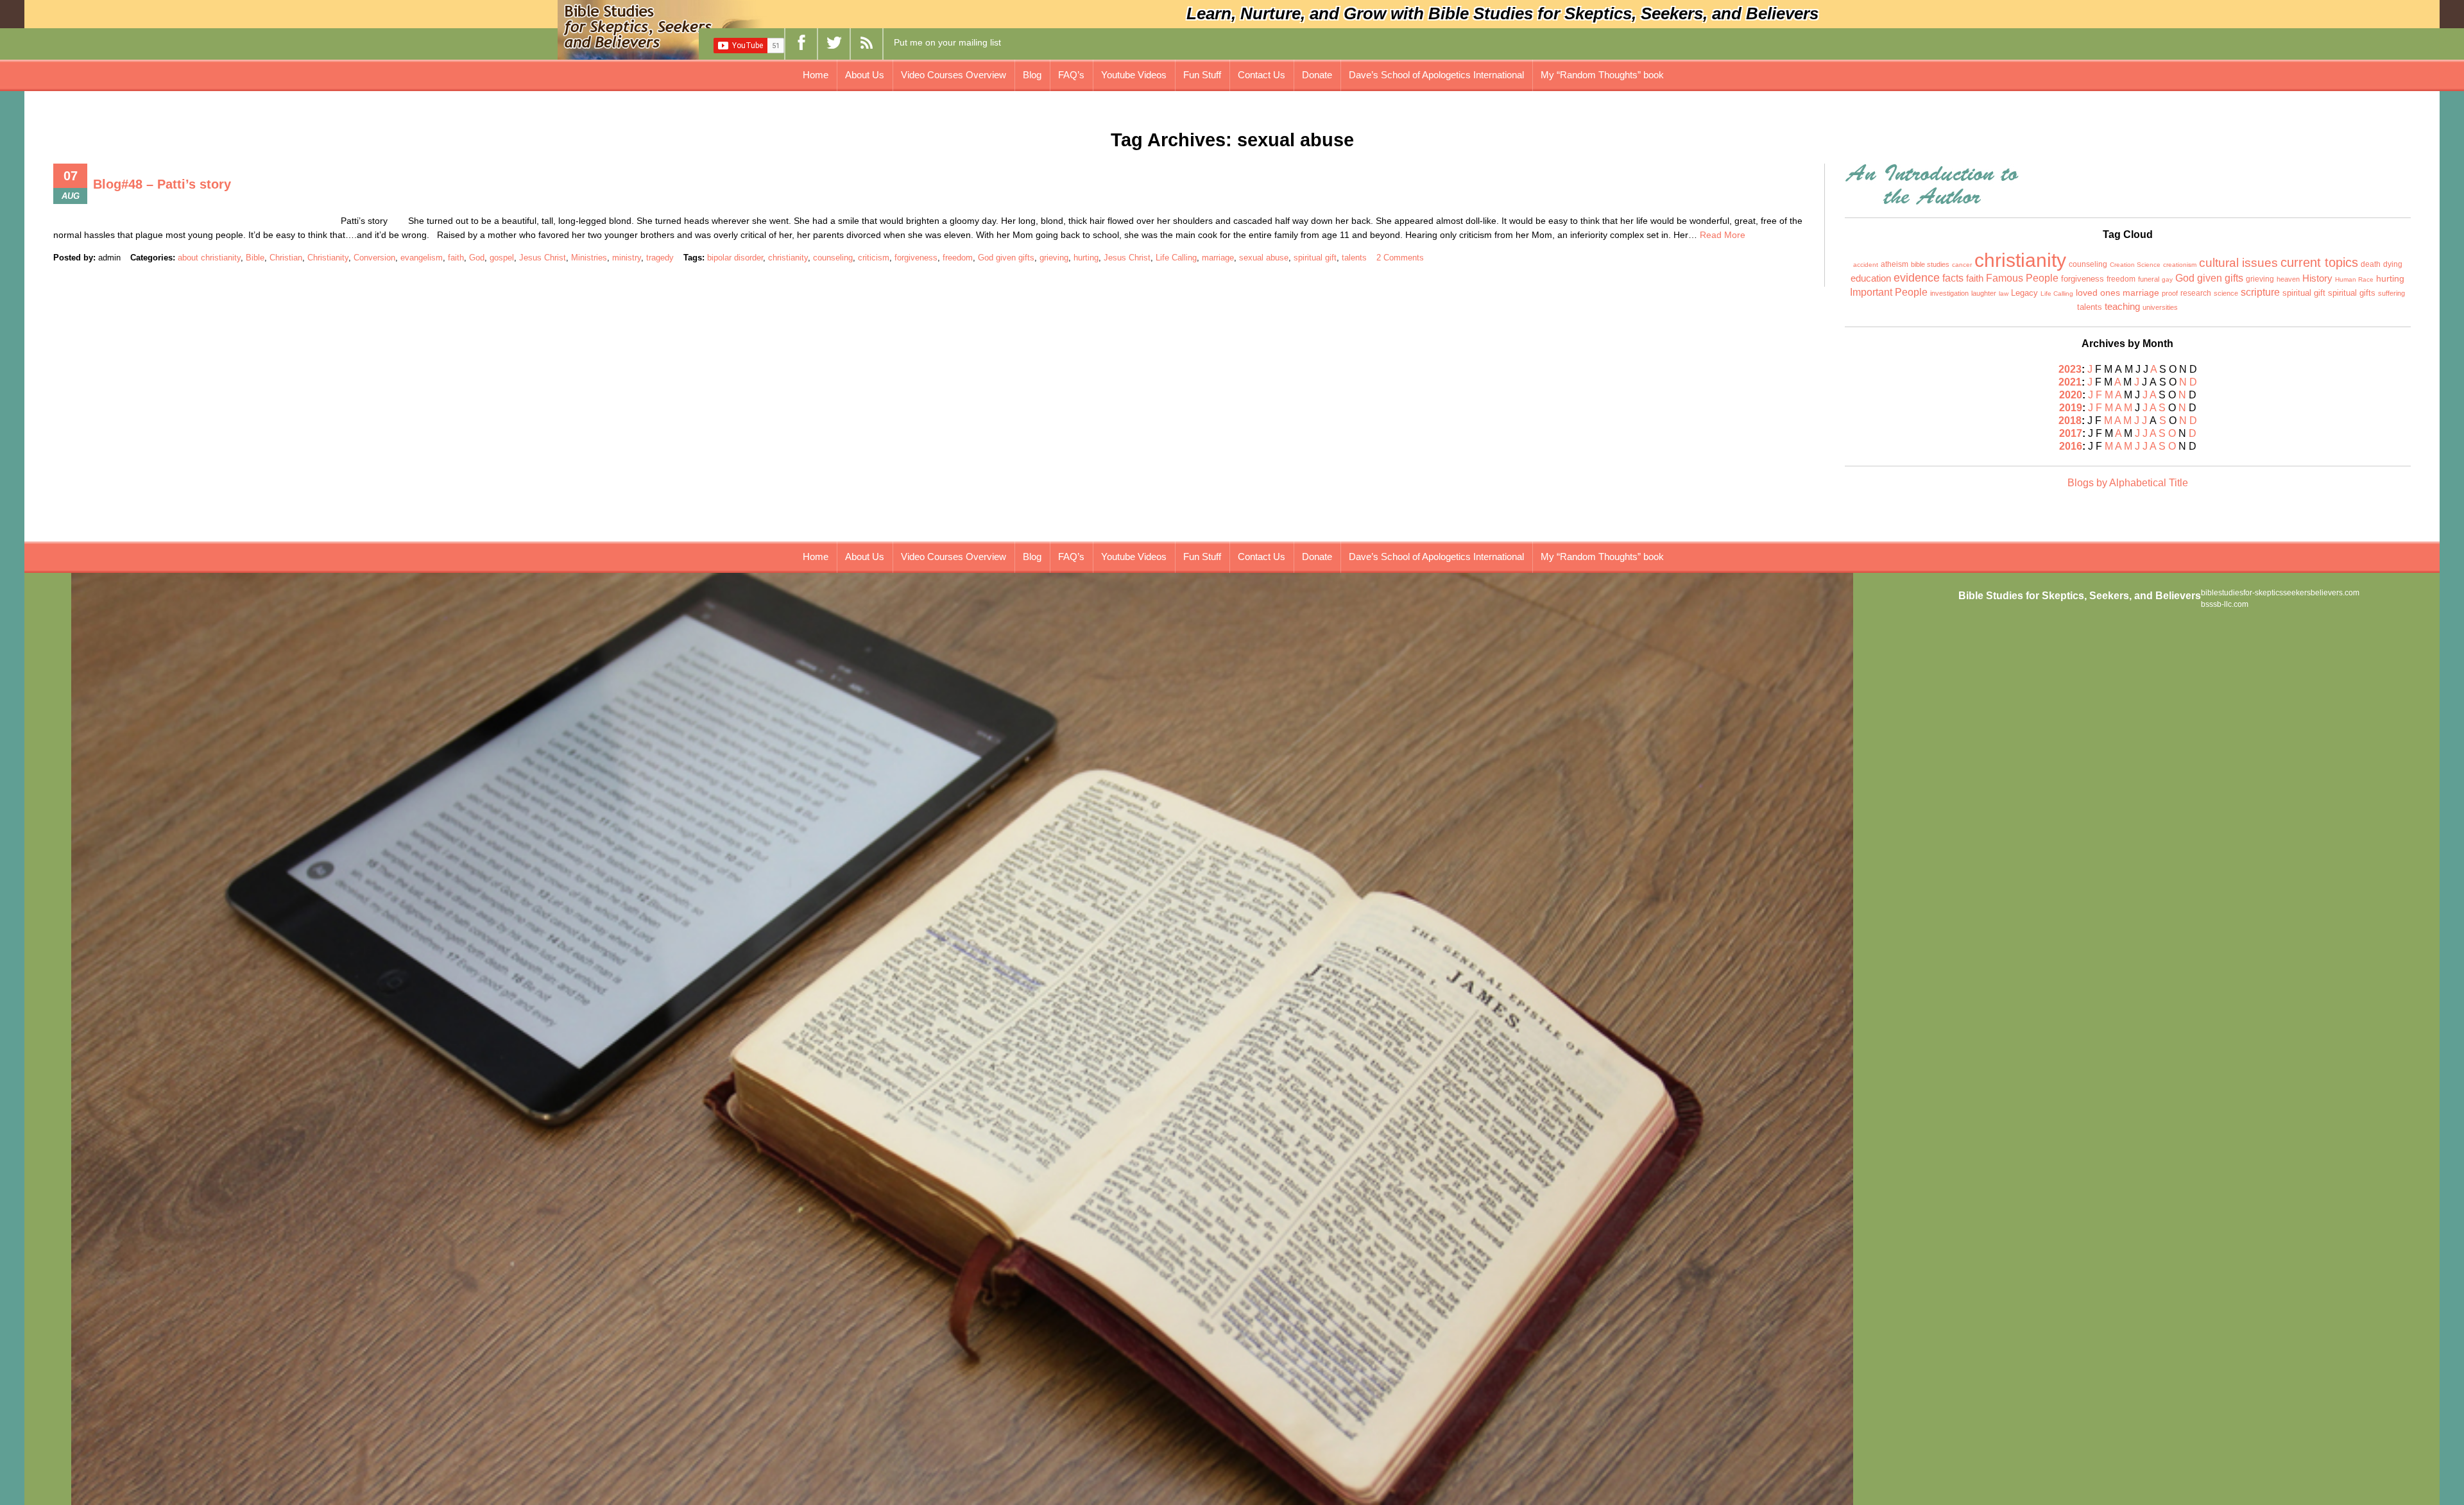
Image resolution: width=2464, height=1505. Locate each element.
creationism (2180, 265)
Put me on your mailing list (947, 42)
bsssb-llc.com (2225, 604)
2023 (2070, 369)
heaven (2288, 279)
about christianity (209, 258)
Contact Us (1262, 75)
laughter (1984, 293)
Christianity (328, 258)
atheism (1895, 264)
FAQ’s (1071, 75)
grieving (1054, 258)
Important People (1889, 292)
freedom (958, 258)
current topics (2319, 262)
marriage (1218, 258)
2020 (2071, 395)
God (477, 258)
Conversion (374, 258)
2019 (2071, 408)
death (2371, 264)
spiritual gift (1315, 258)
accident (1866, 265)
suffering (2391, 293)
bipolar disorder (735, 258)
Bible (255, 258)
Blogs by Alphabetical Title (2128, 483)
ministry (627, 258)
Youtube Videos (1134, 75)
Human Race (2354, 279)
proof (2170, 293)
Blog (1032, 75)
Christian (286, 258)
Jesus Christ (543, 258)
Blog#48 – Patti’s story (162, 184)
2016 (2071, 446)
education (1871, 278)
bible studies (1930, 264)
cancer (1962, 265)
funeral (2149, 279)
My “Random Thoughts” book (1602, 75)
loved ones (2098, 293)
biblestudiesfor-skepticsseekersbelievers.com (2280, 593)
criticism (874, 258)
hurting (1086, 258)
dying (2393, 264)
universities (2160, 307)
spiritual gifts (2352, 293)
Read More (1723, 235)
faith (456, 258)
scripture (2260, 292)
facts (1953, 278)
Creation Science (2135, 265)
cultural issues (2238, 262)
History (2317, 278)
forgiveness (916, 258)
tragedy (660, 258)
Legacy (2024, 293)
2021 (2070, 382)
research (2196, 293)
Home (816, 75)
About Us (865, 75)
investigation (1949, 293)
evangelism (422, 258)
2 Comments (1400, 258)
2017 (2071, 433)
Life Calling (1176, 258)
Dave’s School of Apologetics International (1436, 75)
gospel (502, 258)
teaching (2122, 307)
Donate (1317, 75)
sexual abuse (1264, 258)
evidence (1917, 278)
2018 (2070, 421)
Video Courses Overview (954, 75)
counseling (833, 258)
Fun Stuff (1202, 75)
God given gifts (1006, 258)
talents (1354, 258)
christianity (788, 258)
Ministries (589, 258)
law (2004, 293)
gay (2167, 279)
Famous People (2022, 278)
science (2226, 293)
